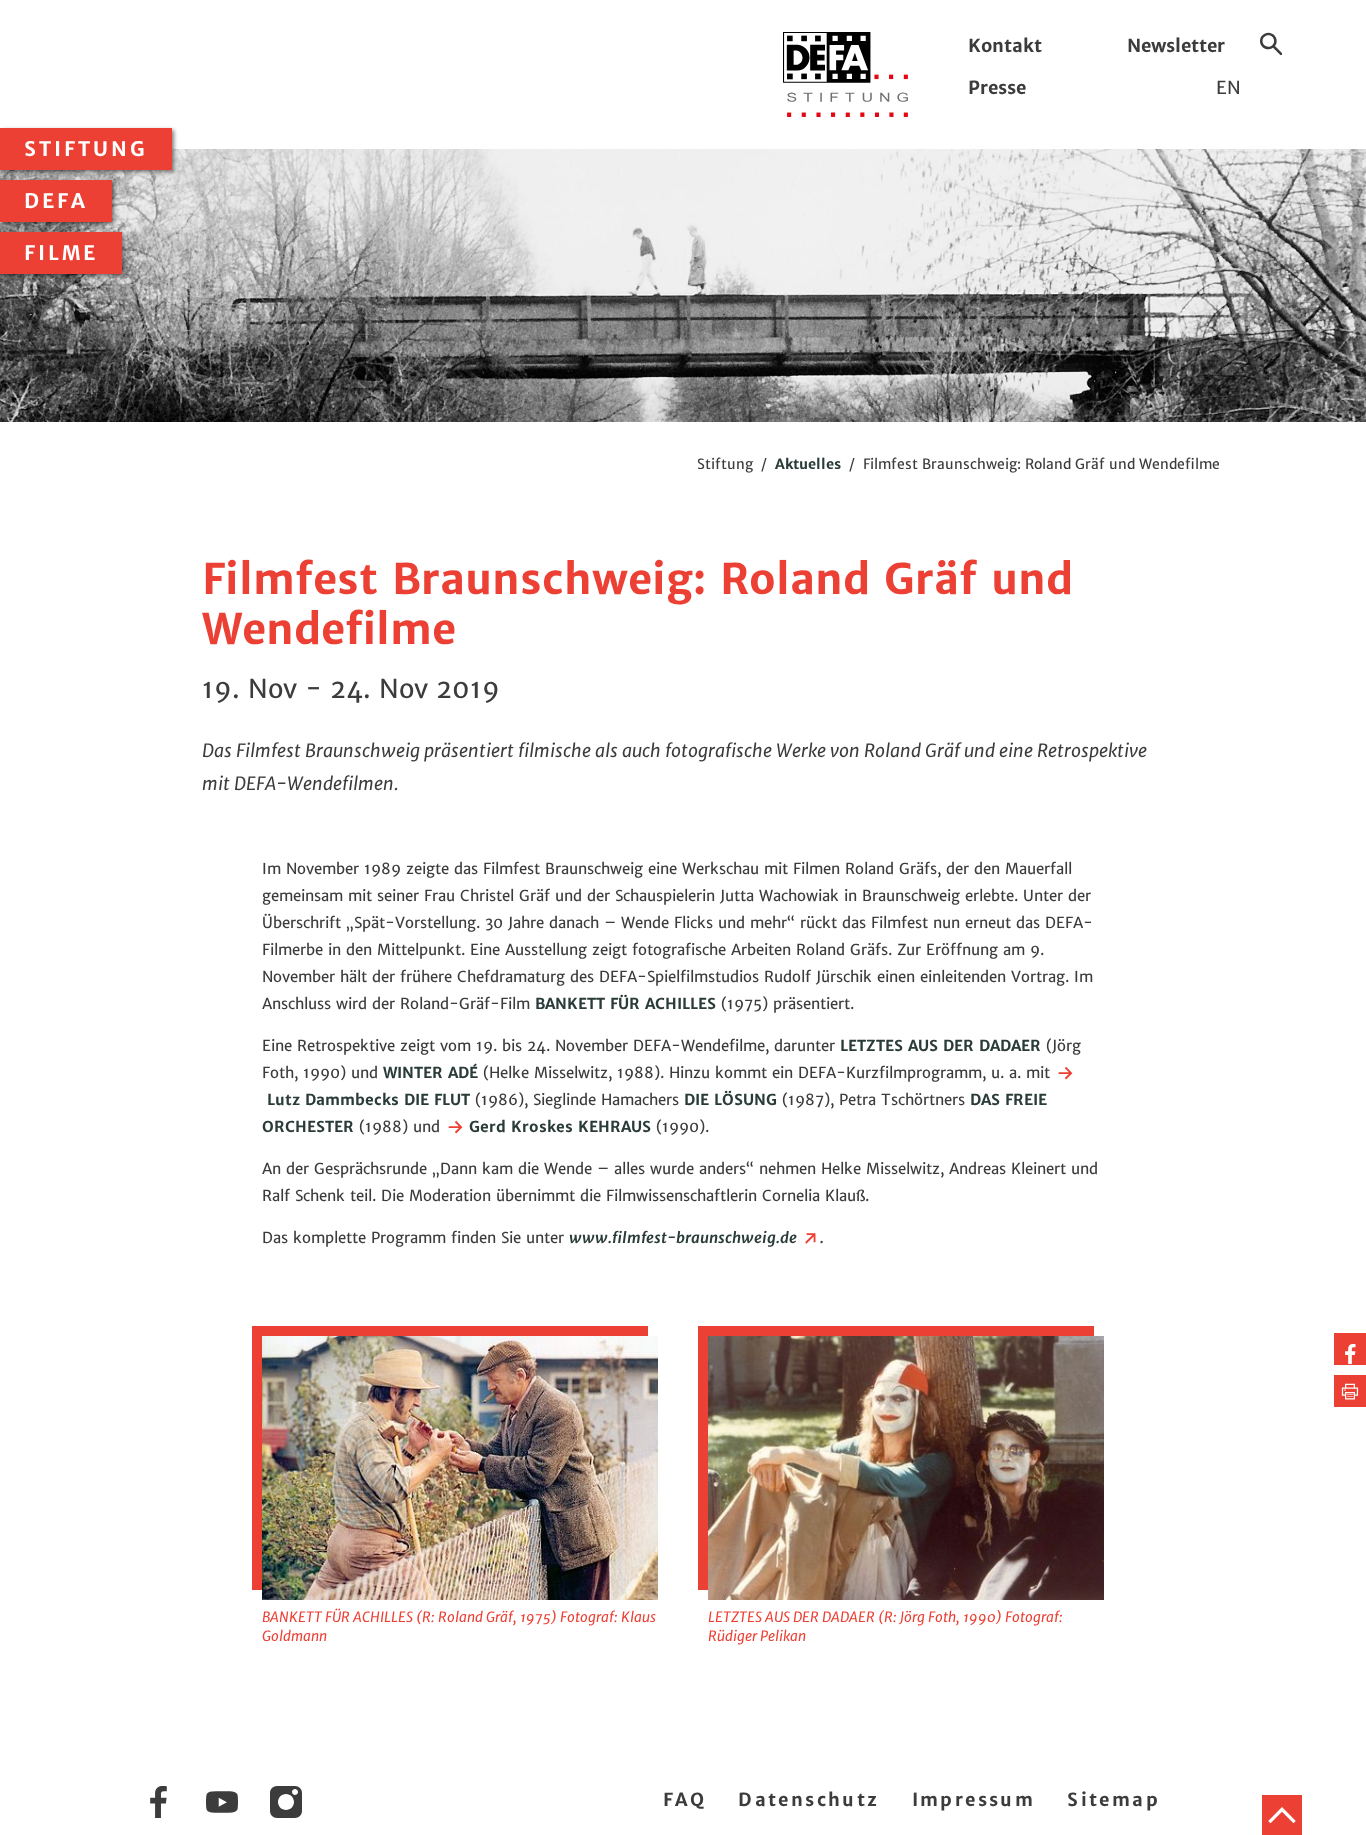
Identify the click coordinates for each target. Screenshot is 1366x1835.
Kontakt (1005, 45)
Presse (997, 87)
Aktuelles (808, 464)
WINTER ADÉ (430, 1072)
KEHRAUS (617, 1126)
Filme (61, 253)
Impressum (974, 1799)
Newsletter (1176, 45)
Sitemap (1113, 1799)
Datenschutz (808, 1799)
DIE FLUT (437, 1099)
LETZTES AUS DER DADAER (940, 1045)
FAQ (684, 1799)
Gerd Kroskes (518, 1126)
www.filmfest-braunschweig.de (685, 1237)
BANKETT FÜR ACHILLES (625, 1003)
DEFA (56, 201)
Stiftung (86, 149)
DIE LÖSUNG (730, 1099)
